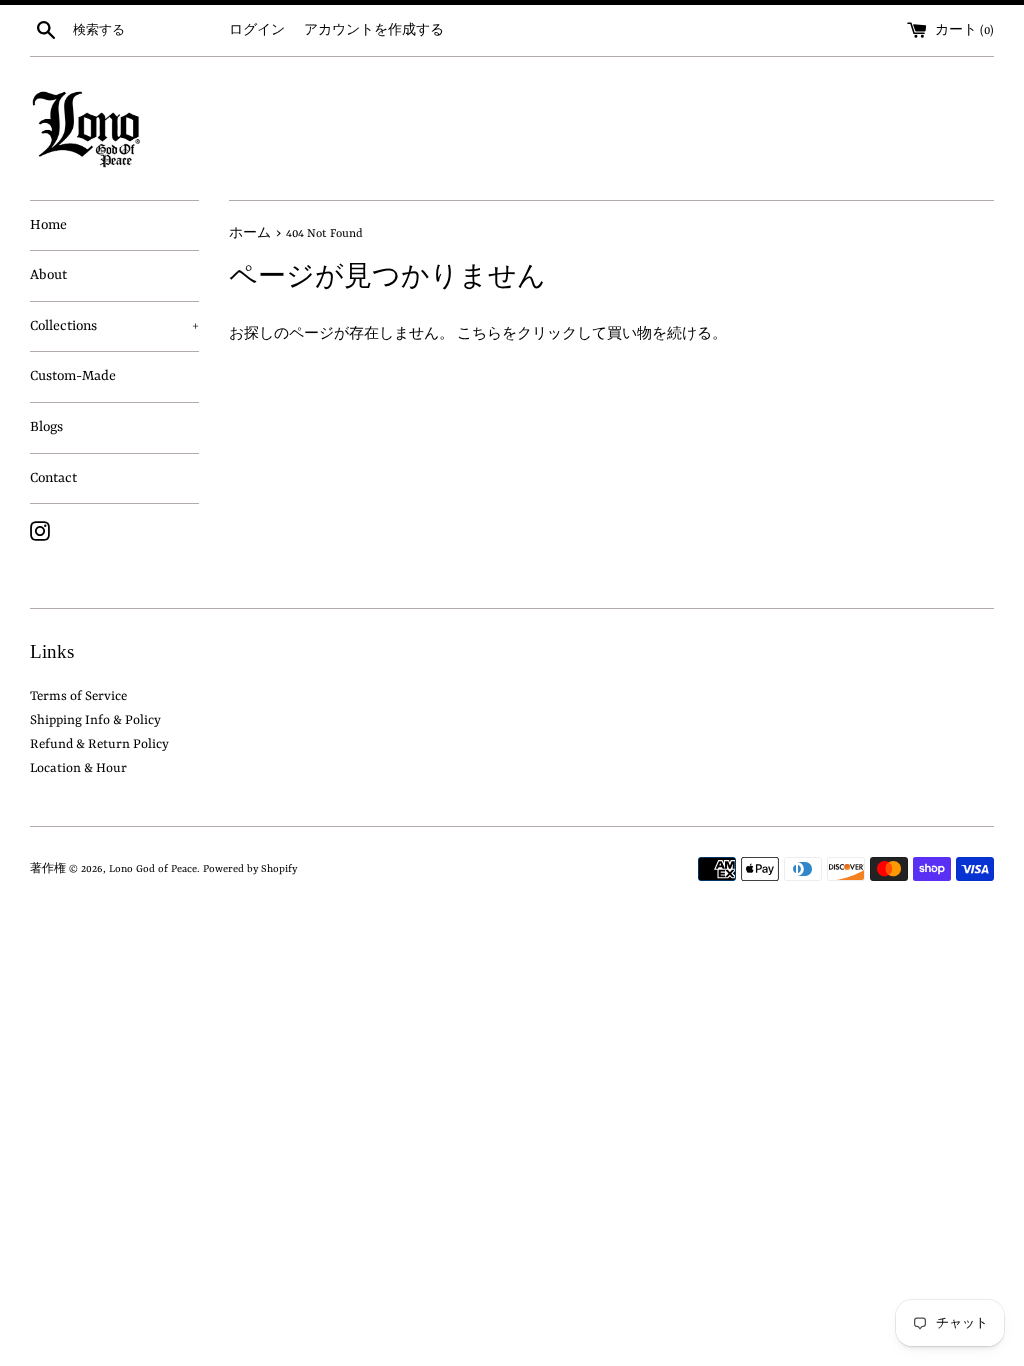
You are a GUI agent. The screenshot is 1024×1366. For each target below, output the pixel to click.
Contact (53, 478)
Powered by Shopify (250, 869)
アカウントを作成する (374, 31)
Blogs (46, 427)
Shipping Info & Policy (95, 720)
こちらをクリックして (532, 334)
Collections (114, 326)
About (48, 275)
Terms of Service (78, 696)
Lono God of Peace (153, 869)
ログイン (257, 31)
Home (48, 225)
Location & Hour (78, 768)
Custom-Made (73, 376)
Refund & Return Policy (99, 744)
